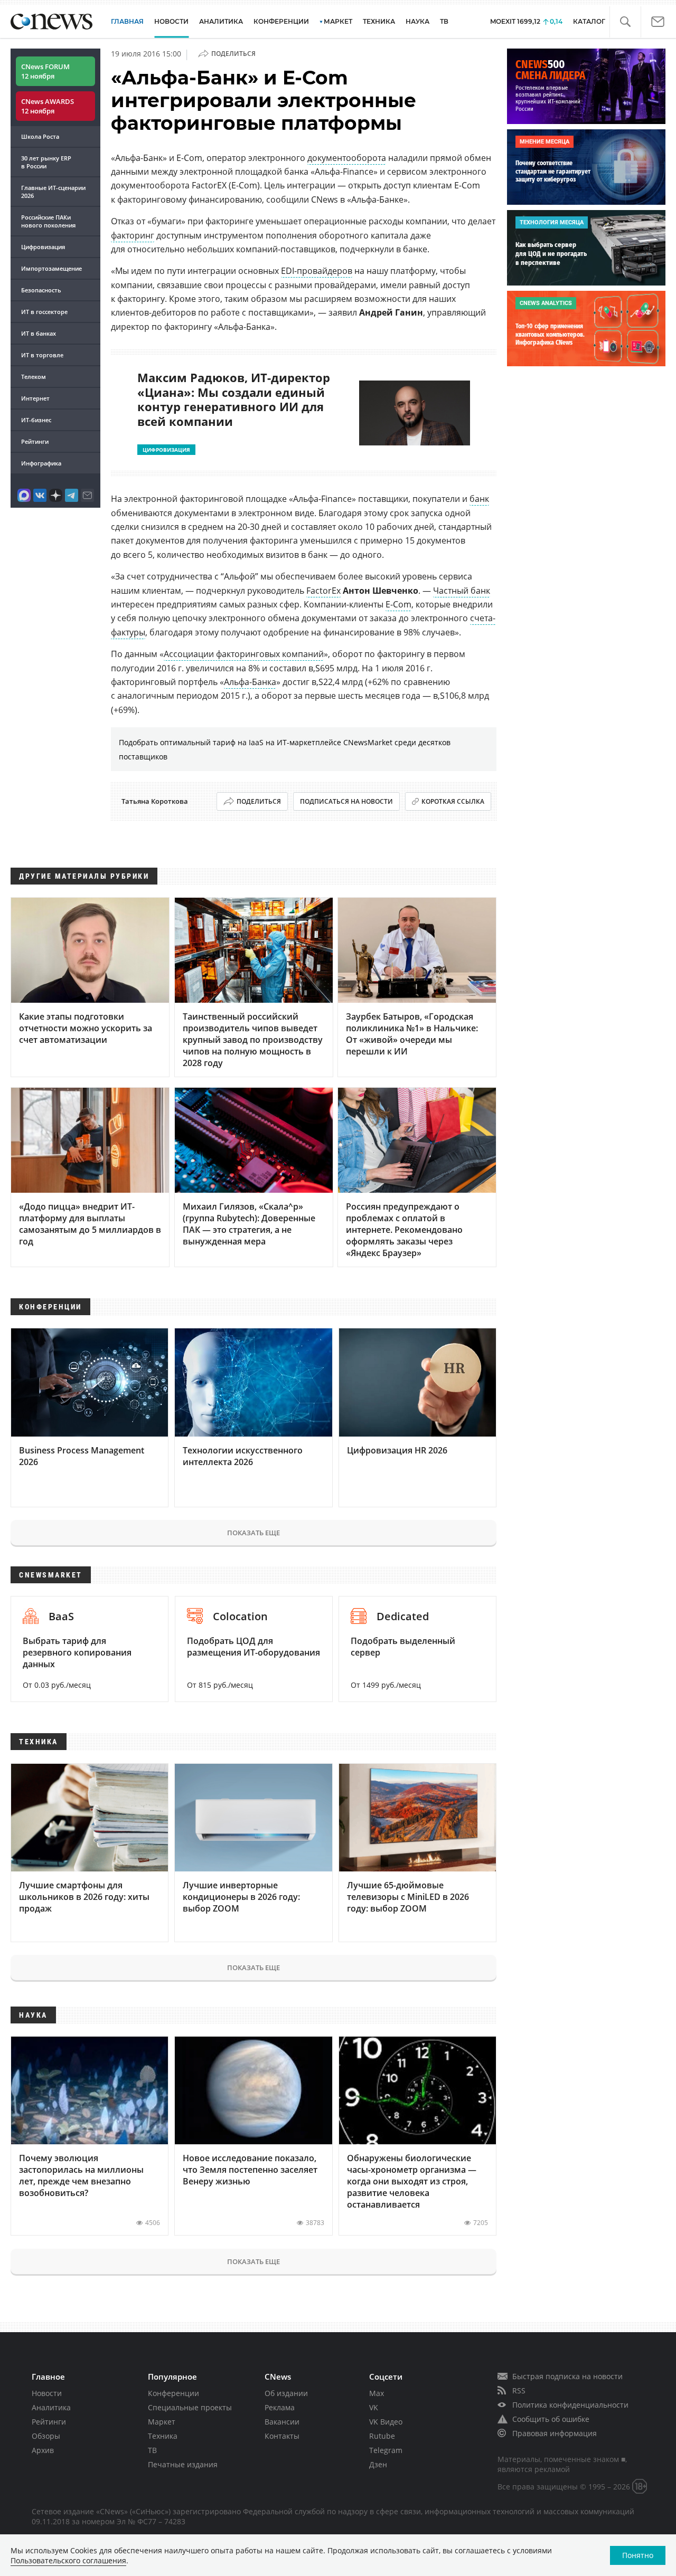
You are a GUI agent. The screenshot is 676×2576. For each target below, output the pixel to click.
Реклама (280, 2407)
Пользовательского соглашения (68, 2560)
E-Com (398, 604)
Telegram (386, 2450)
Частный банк (462, 591)
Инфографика (41, 463)
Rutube (382, 2436)
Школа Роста (40, 136)
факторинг (133, 235)
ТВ (444, 21)
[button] (625, 22)
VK (374, 2407)
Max (377, 2393)
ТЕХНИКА (379, 21)
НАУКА (417, 21)
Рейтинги (35, 441)
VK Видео (386, 2422)
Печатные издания (183, 2464)
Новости (47, 2393)
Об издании (286, 2393)
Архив (43, 2450)
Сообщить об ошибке (551, 2419)
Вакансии (282, 2422)
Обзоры (46, 2436)
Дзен (378, 2464)
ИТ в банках (39, 333)
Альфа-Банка (250, 682)
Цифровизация (43, 247)
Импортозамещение (51, 268)
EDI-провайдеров (317, 271)
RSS (519, 2390)
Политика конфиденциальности (570, 2405)
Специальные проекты (190, 2407)
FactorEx (323, 591)
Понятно (638, 2555)
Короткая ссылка (453, 801)
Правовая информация (555, 2433)
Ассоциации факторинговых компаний (244, 654)
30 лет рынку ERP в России (46, 162)
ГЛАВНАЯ (127, 21)
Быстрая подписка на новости (567, 2376)
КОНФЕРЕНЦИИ (281, 21)
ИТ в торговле (42, 355)
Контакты (282, 2436)
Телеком (34, 377)
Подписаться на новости (346, 801)
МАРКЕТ (338, 21)
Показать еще (253, 1533)
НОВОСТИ (171, 21)
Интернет (35, 398)
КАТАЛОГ (589, 21)
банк (479, 499)
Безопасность (41, 290)
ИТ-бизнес (36, 420)
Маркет (162, 2422)
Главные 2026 (53, 192)
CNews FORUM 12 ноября (45, 71)
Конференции (173, 2393)
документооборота (347, 158)
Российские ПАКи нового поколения (48, 221)
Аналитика (221, 21)
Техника (163, 2436)
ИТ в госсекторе (44, 312)
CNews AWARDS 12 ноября (48, 106)
